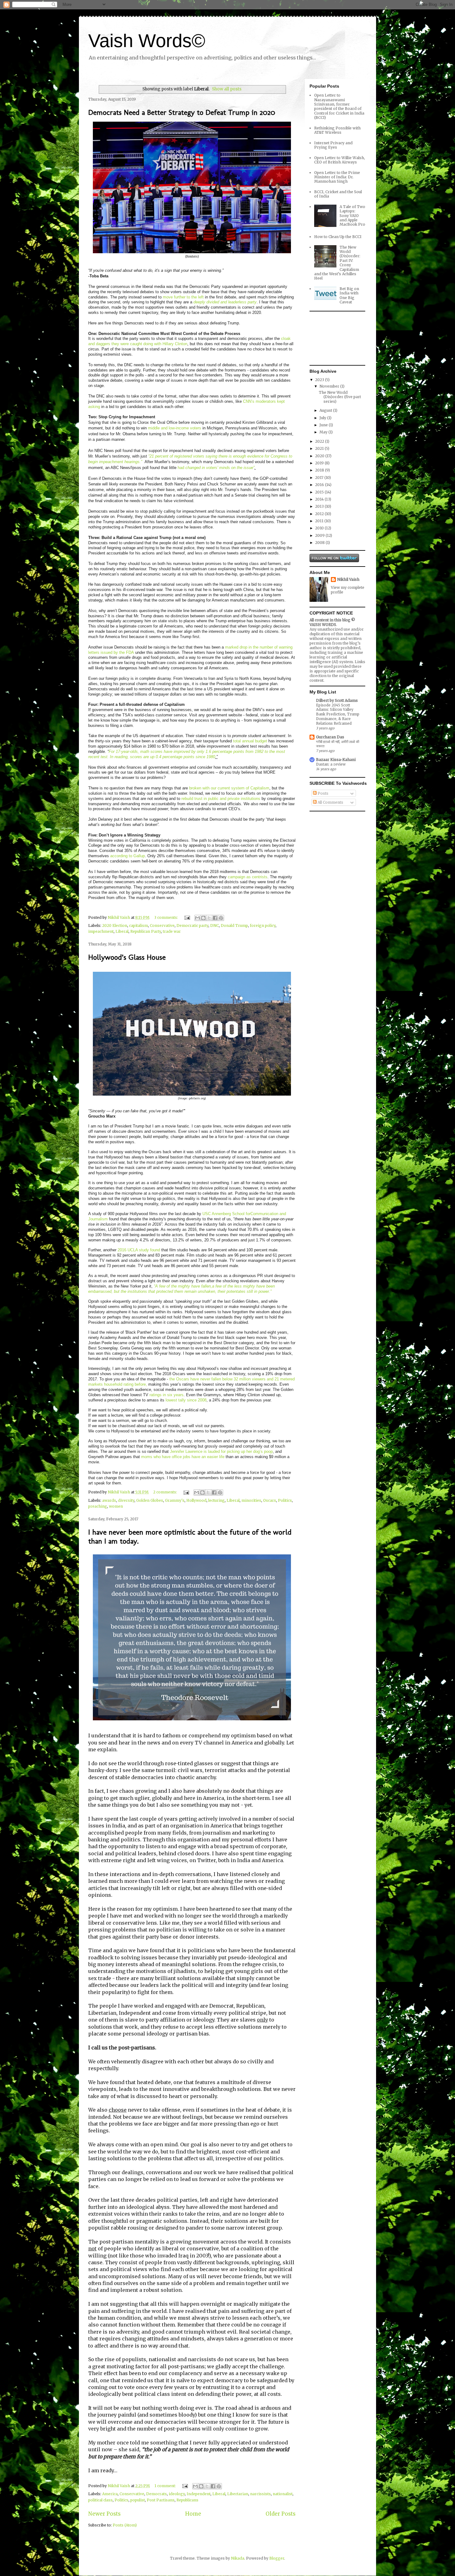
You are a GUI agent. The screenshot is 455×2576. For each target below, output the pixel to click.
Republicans (187, 2500)
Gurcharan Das (330, 737)
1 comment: (166, 2486)
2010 (320, 528)
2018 (320, 470)
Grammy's (175, 1500)
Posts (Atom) (125, 2525)
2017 (320, 478)
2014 (320, 499)
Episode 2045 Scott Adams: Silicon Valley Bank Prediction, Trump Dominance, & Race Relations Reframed (338, 714)
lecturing (217, 1500)
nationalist (283, 2494)
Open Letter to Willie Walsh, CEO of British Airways (340, 160)
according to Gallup (128, 856)
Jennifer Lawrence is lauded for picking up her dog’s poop (221, 1451)
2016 (320, 485)
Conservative (162, 925)
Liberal (122, 931)
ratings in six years (167, 1395)
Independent (199, 2494)
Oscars (270, 1500)
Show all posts (227, 89)
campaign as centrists (248, 877)
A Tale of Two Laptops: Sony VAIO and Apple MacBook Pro (352, 216)
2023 (320, 380)
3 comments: (167, 917)
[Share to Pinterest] (221, 918)
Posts (323, 793)
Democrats (156, 2494)
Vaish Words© (147, 41)
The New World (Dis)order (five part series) (340, 397)
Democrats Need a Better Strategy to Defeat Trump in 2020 (182, 112)
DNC (214, 925)
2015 (320, 492)
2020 (320, 456)
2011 (320, 521)
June (324, 425)
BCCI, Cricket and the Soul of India (338, 194)
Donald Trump (234, 925)
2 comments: (166, 1492)
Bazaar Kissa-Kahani (336, 760)
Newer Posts (104, 2514)
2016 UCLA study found (139, 1250)
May (324, 432)
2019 (320, 463)
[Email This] (197, 918)
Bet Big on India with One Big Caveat (349, 295)
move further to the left (183, 297)
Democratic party (192, 925)
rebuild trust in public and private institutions (221, 799)
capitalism (139, 925)
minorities (251, 1500)
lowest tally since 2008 (186, 1400)
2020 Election (115, 925)
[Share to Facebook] (215, 918)
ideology (177, 2494)
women (116, 1506)
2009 (320, 535)
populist (138, 2500)
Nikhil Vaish (348, 579)
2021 (320, 448)
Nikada (238, 2558)
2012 (320, 514)
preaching (98, 1506)
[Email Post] (187, 917)
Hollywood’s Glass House (127, 957)
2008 (320, 543)
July (323, 418)
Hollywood (196, 1500)
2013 (320, 506)
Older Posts (281, 2514)
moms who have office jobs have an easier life (183, 1457)
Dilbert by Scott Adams (337, 700)
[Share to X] (209, 918)
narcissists (260, 2494)
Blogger (277, 2558)
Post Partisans (161, 2500)
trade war (172, 931)
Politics (285, 1500)
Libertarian (238, 2494)
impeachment (101, 931)
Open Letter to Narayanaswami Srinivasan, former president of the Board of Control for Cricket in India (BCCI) (339, 106)
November (330, 386)
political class (100, 2500)
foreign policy (263, 925)
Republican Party (146, 931)
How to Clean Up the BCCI (338, 237)
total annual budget (250, 741)
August (326, 410)
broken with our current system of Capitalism (229, 788)
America (110, 2494)
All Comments (330, 802)
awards (109, 1500)
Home (193, 2514)
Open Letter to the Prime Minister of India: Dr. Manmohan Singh (337, 177)
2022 (320, 441)
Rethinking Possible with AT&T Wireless (337, 130)
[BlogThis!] (203, 918)
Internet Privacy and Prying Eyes (333, 145)
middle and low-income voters (175, 428)
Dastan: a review (331, 764)
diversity (126, 1500)
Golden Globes (150, 1500)
